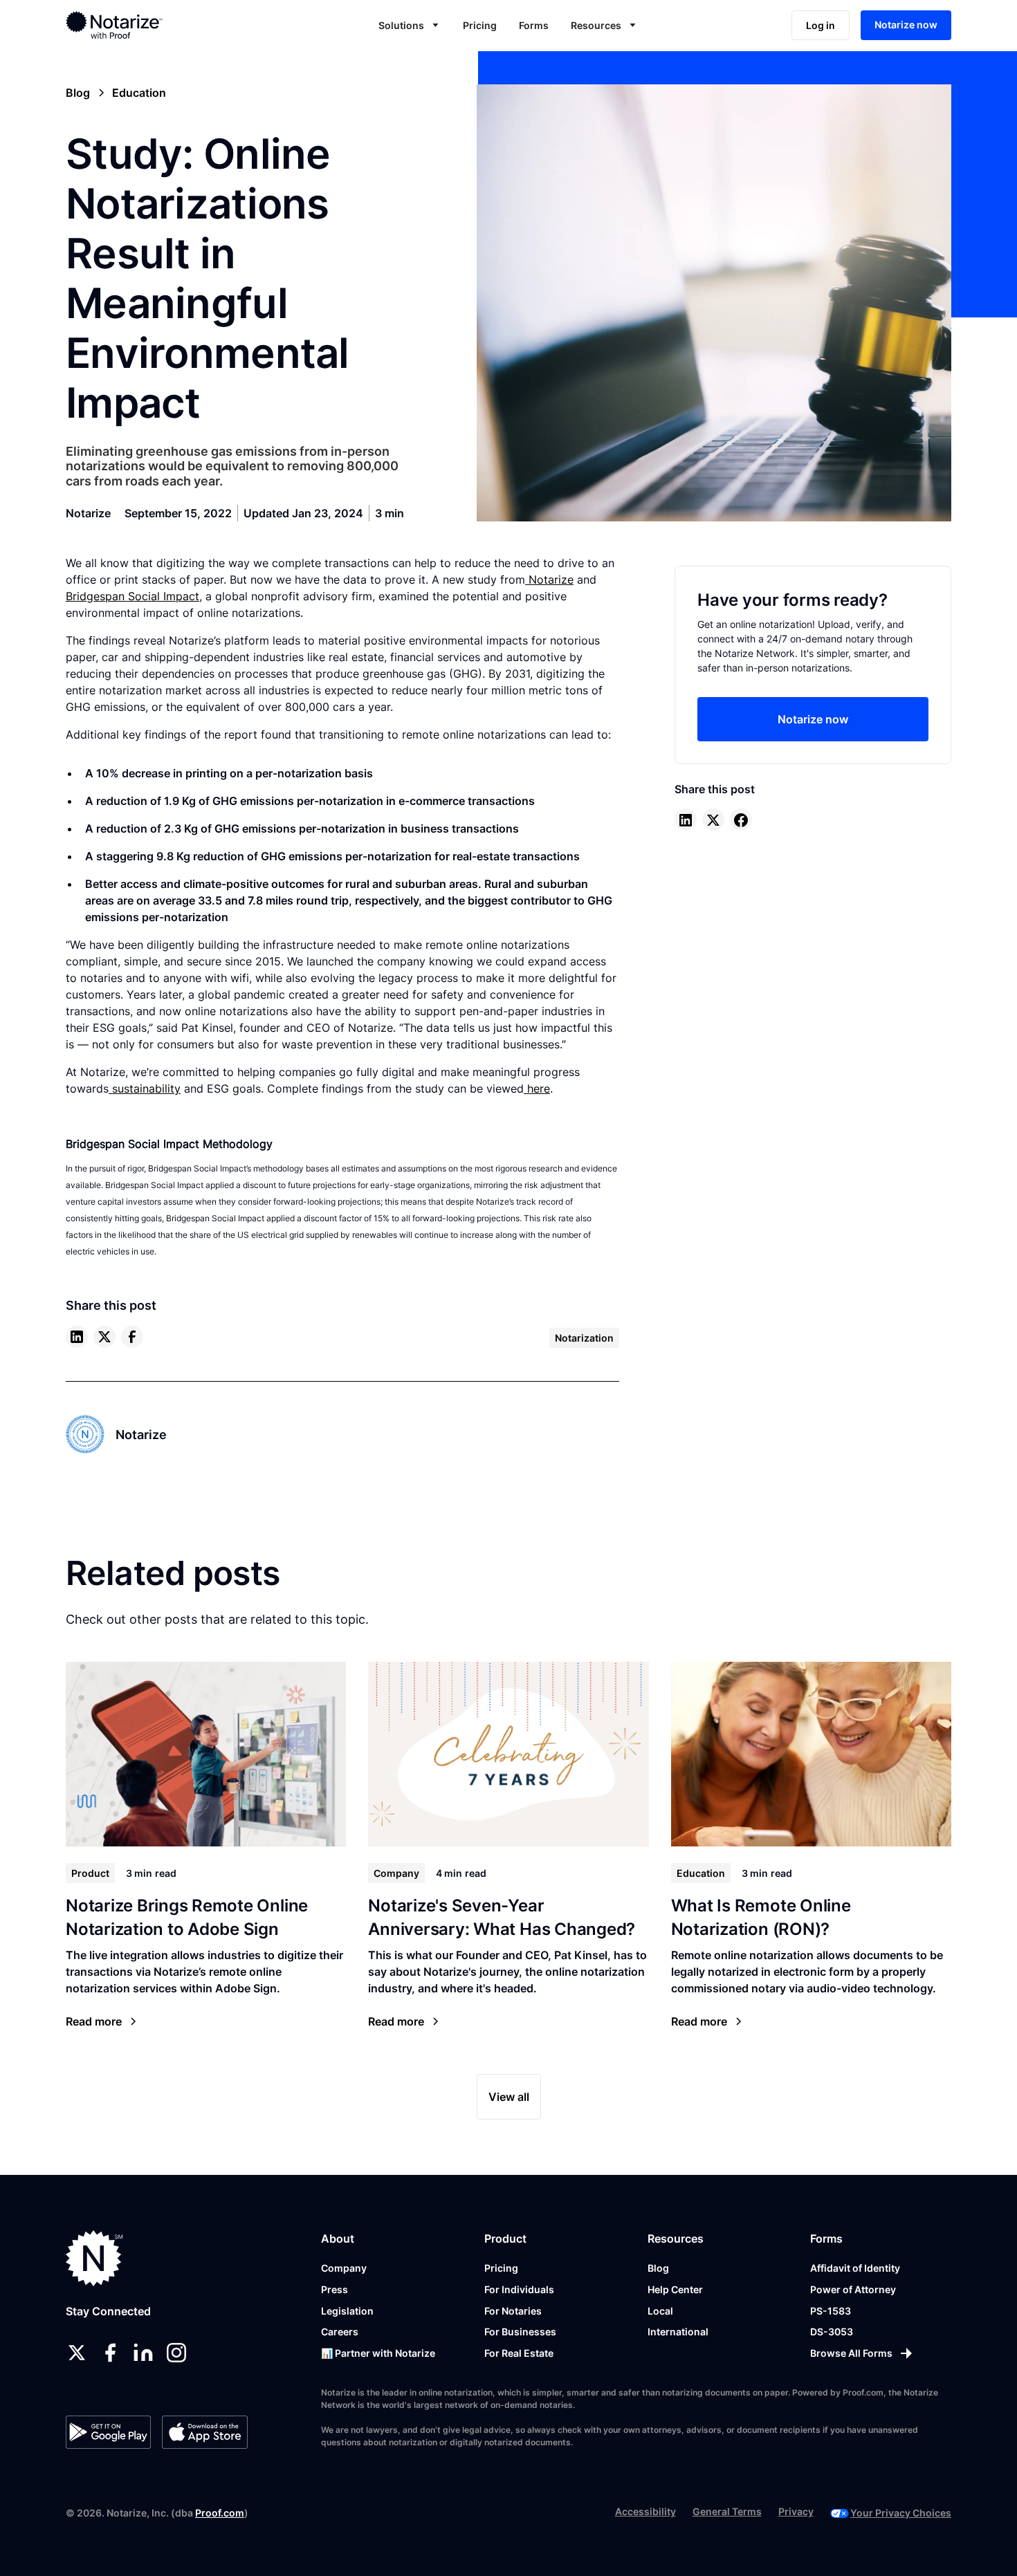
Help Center (675, 2289)
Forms (534, 25)
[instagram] (176, 2353)
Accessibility (645, 2511)
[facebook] (132, 1337)
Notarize (549, 580)
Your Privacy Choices (901, 2513)
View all (509, 2097)
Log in (821, 25)
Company (344, 2268)
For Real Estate (519, 2353)
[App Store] (204, 2432)
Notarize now (906, 25)
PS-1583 (831, 2311)
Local (660, 2311)
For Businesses (520, 2332)
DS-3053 (832, 2332)
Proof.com (220, 2513)
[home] (158, 25)
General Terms (727, 2511)
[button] (410, 25)
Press (335, 2289)
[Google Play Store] (108, 2432)
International (678, 2332)
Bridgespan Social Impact (132, 596)
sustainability (145, 1088)
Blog (658, 2268)
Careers (340, 2332)
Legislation (347, 2311)
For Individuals (519, 2289)
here (537, 1088)
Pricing (480, 25)
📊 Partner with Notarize (378, 2353)
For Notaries (513, 2311)
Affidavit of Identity (855, 2268)
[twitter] (104, 1337)
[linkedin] (77, 1337)
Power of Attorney (853, 2289)
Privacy (796, 2511)
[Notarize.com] (94, 2258)
